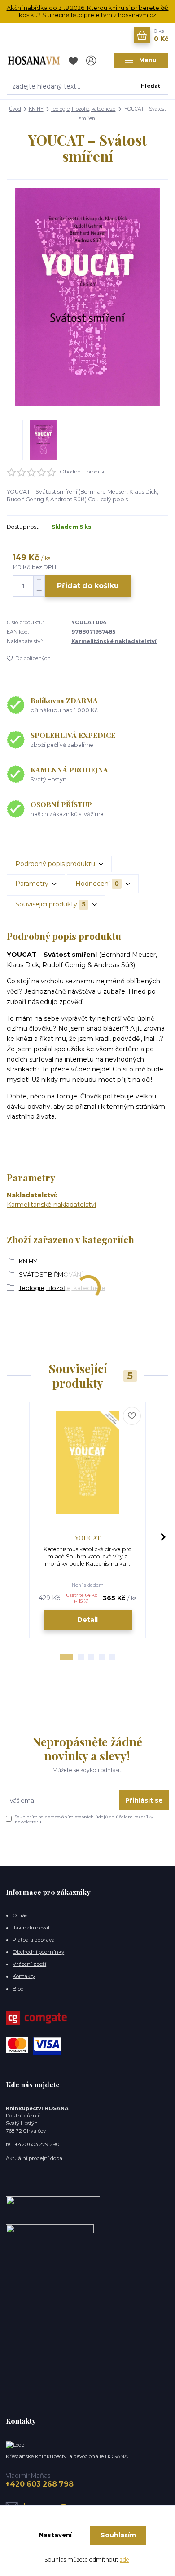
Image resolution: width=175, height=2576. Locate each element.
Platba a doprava (34, 1940)
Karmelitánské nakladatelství (114, 641)
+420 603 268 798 (40, 2484)
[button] (66, 1657)
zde (125, 2560)
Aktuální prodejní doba (34, 2158)
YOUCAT (88, 1538)
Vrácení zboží (29, 1964)
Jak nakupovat (31, 1928)
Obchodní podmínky (38, 1952)
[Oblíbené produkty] (74, 60)
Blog (18, 1989)
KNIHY (36, 109)
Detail (87, 1620)
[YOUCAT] (88, 1462)
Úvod (15, 109)
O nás (20, 1915)
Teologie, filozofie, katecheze (83, 109)
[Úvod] (34, 60)
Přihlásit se (144, 1800)
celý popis (114, 499)
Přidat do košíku (88, 586)
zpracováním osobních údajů (76, 1817)
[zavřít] (164, 9)
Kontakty (24, 1976)
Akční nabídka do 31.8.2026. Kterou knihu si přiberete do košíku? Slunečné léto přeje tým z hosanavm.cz (88, 11)
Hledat (151, 86)
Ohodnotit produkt (83, 472)
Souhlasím (118, 2535)
